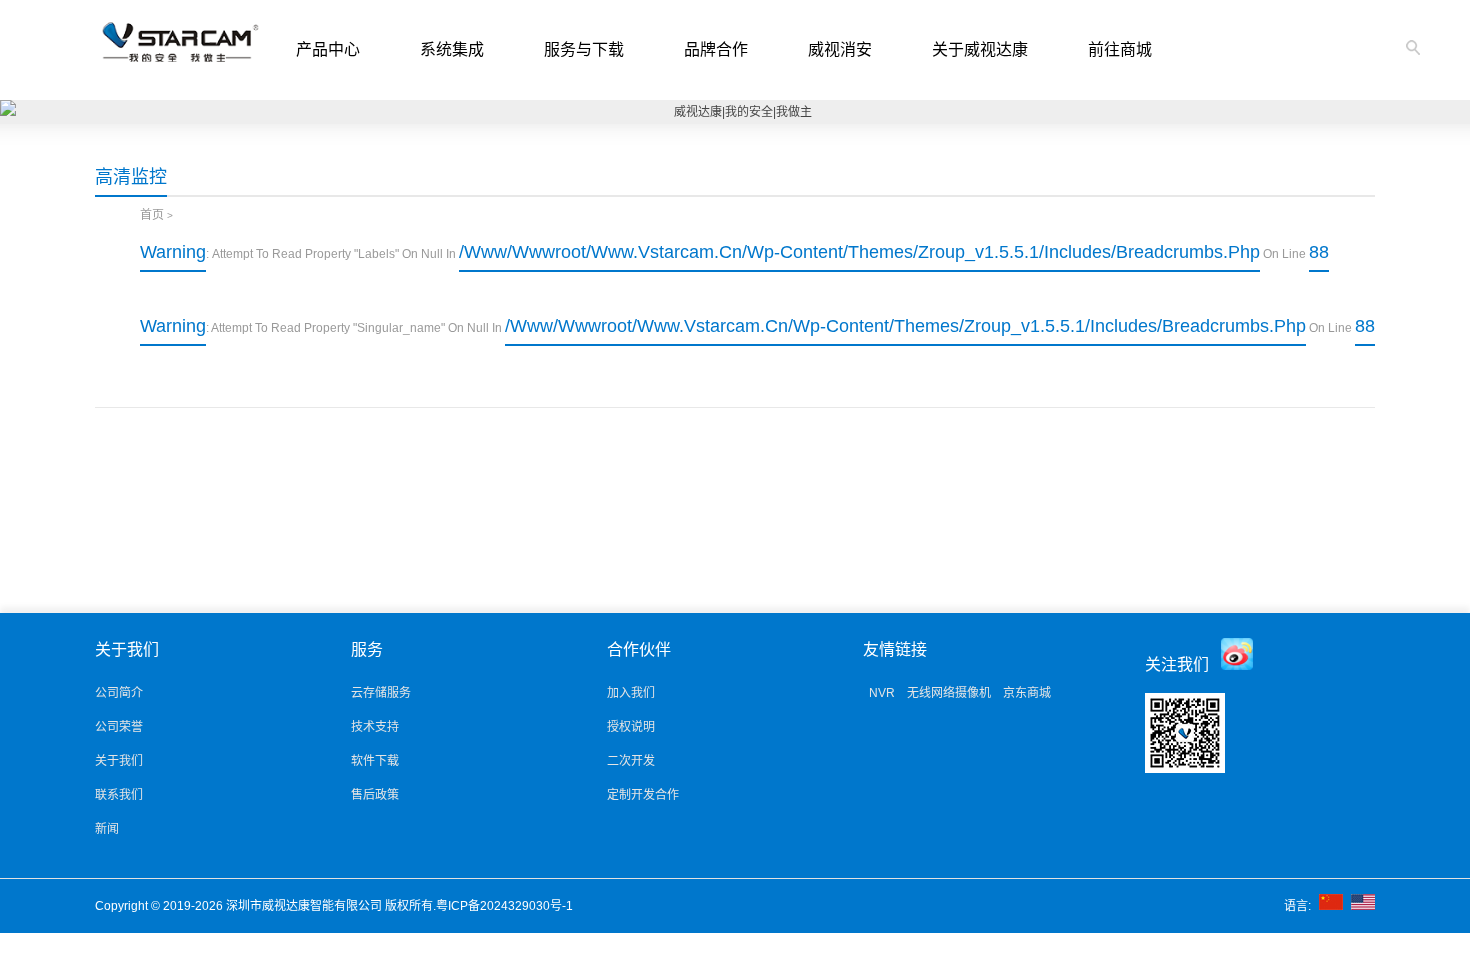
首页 (152, 215)
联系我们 (119, 795)
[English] (1363, 906)
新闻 (107, 829)
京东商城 (1027, 693)
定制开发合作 (643, 795)
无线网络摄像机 (949, 693)
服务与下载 (584, 49)
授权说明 (631, 727)
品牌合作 (716, 49)
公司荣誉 (119, 727)
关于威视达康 (980, 49)
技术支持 (375, 727)
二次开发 (631, 761)
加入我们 (631, 693)
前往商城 (1120, 49)
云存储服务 (381, 693)
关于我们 (119, 761)
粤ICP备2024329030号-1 (506, 906)
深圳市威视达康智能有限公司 (305, 906)
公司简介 (119, 693)
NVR (882, 693)
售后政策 (375, 795)
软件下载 (375, 761)
